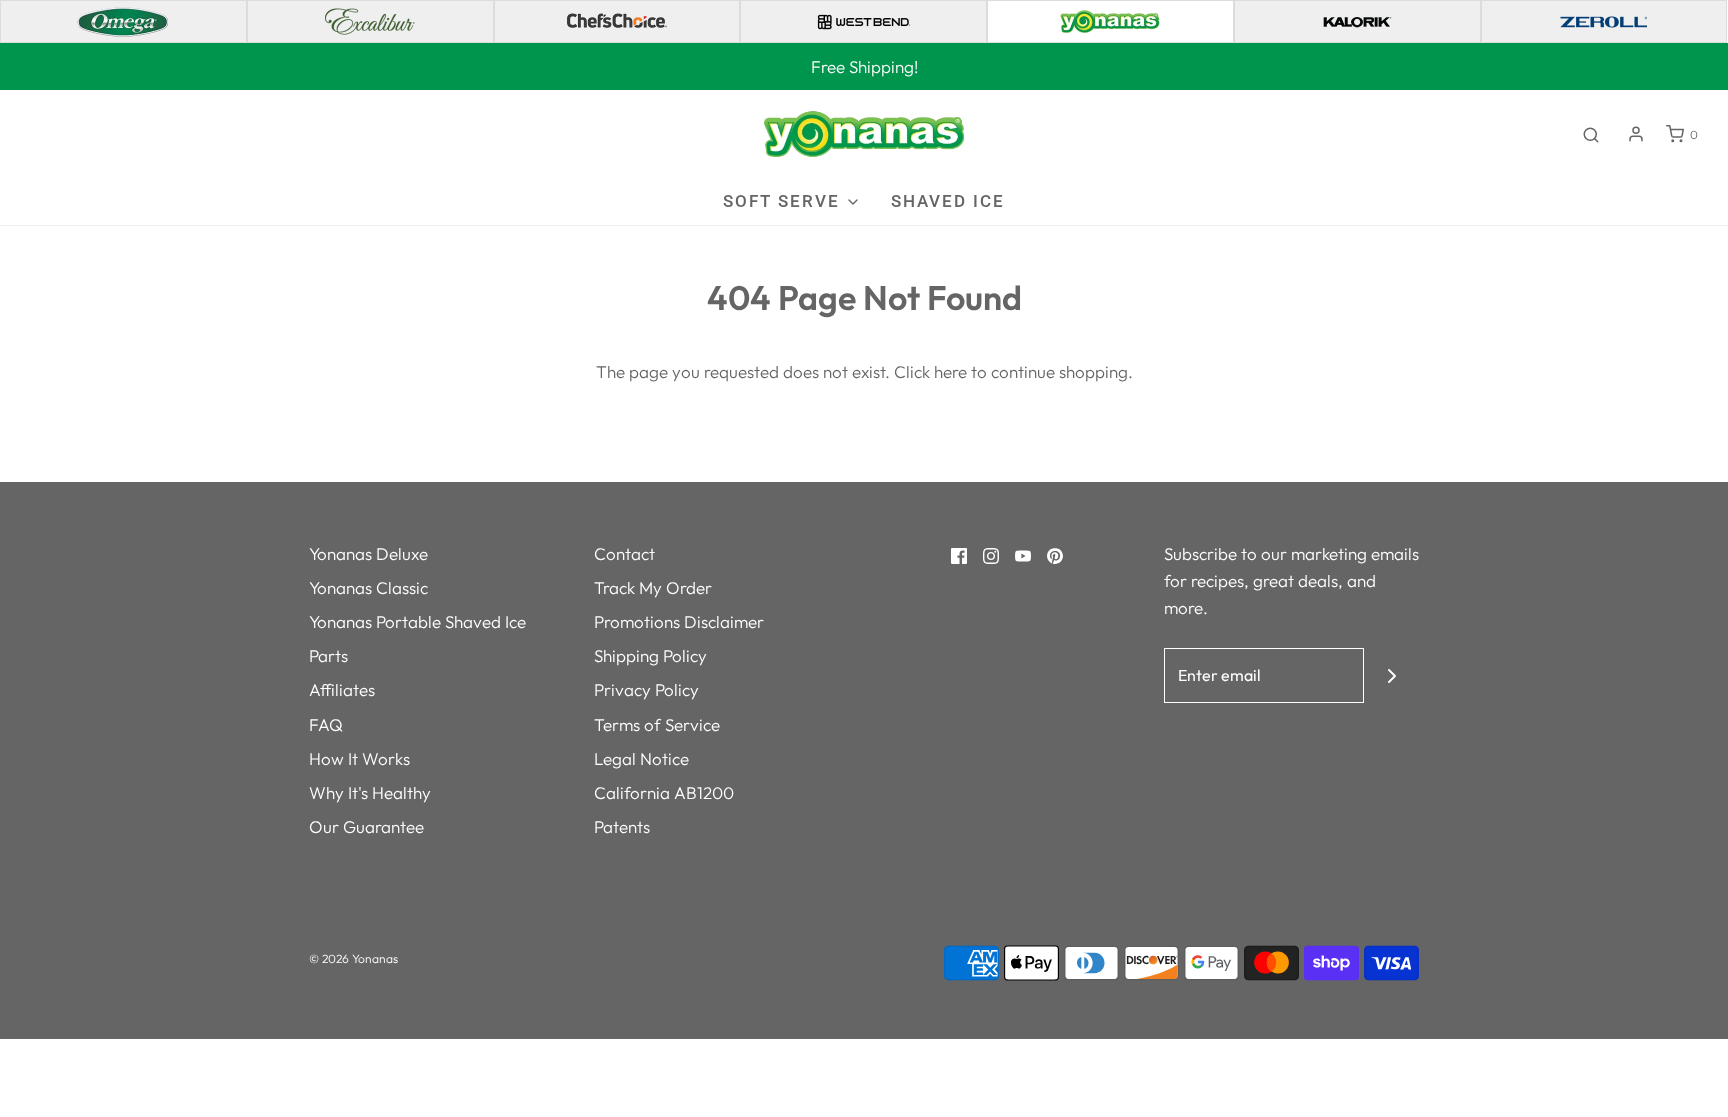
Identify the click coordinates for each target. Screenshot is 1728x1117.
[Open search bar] (1591, 134)
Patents (622, 826)
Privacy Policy (646, 689)
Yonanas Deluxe (368, 553)
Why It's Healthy (370, 792)
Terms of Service (657, 724)
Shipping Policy (650, 655)
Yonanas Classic (368, 587)
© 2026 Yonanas (353, 958)
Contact (624, 553)
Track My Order (653, 587)
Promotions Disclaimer (679, 621)
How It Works (359, 758)
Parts (328, 655)
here (950, 371)
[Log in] (1636, 134)
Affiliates (342, 689)
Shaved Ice (948, 201)
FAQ (326, 724)
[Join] (1391, 675)
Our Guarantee (366, 826)
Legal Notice (641, 758)
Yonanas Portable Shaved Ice (417, 621)
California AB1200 (664, 792)
